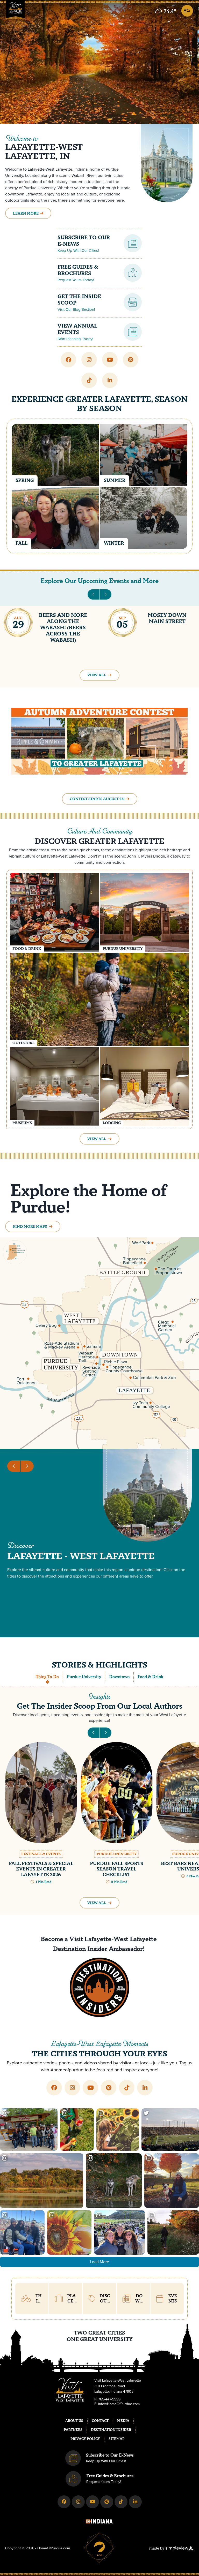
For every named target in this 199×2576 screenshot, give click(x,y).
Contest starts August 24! (97, 799)
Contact (100, 2421)
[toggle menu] (186, 10)
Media (123, 2421)
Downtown (119, 1677)
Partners (73, 2430)
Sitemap (117, 2439)
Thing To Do (47, 1677)
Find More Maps (30, 1227)
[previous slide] (94, 594)
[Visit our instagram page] (89, 360)
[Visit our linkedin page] (110, 380)
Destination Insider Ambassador (98, 1949)
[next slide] (106, 594)
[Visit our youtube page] (110, 360)
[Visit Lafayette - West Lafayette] (15, 11)
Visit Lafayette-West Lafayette (114, 1939)
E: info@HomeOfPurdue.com (117, 2404)
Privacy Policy (85, 2439)
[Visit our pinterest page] (131, 360)
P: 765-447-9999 (107, 2399)
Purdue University (84, 1677)
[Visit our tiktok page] (89, 380)
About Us (74, 2421)
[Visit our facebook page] (68, 360)
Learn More (26, 213)
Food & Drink (150, 1677)
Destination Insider (111, 2430)
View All (97, 675)
